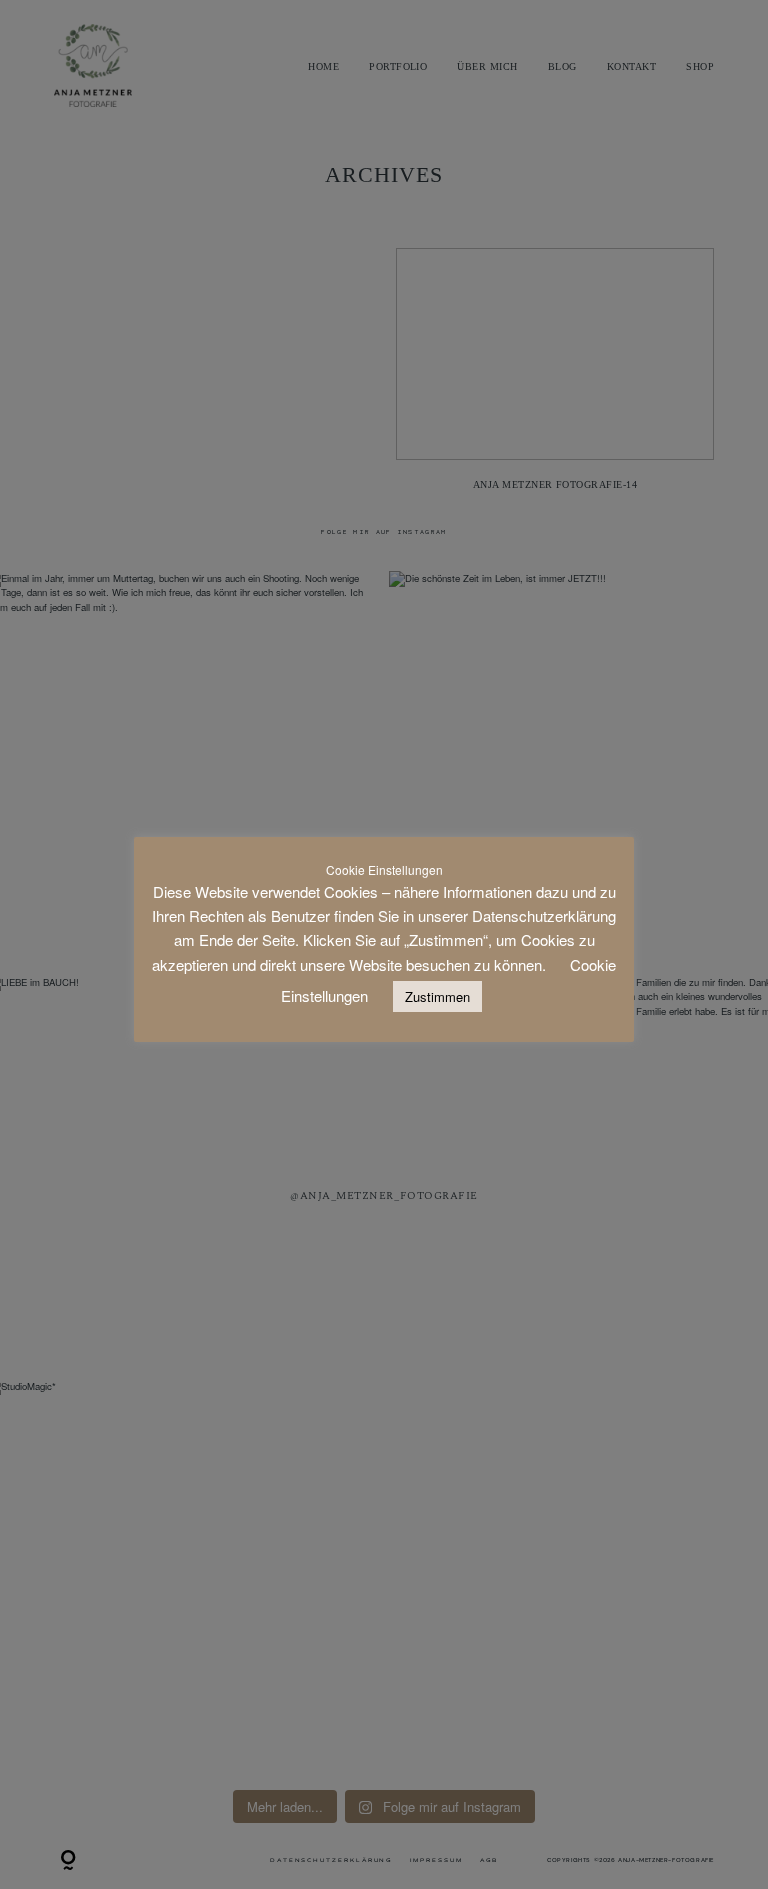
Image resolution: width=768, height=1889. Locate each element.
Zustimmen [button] (437, 996)
